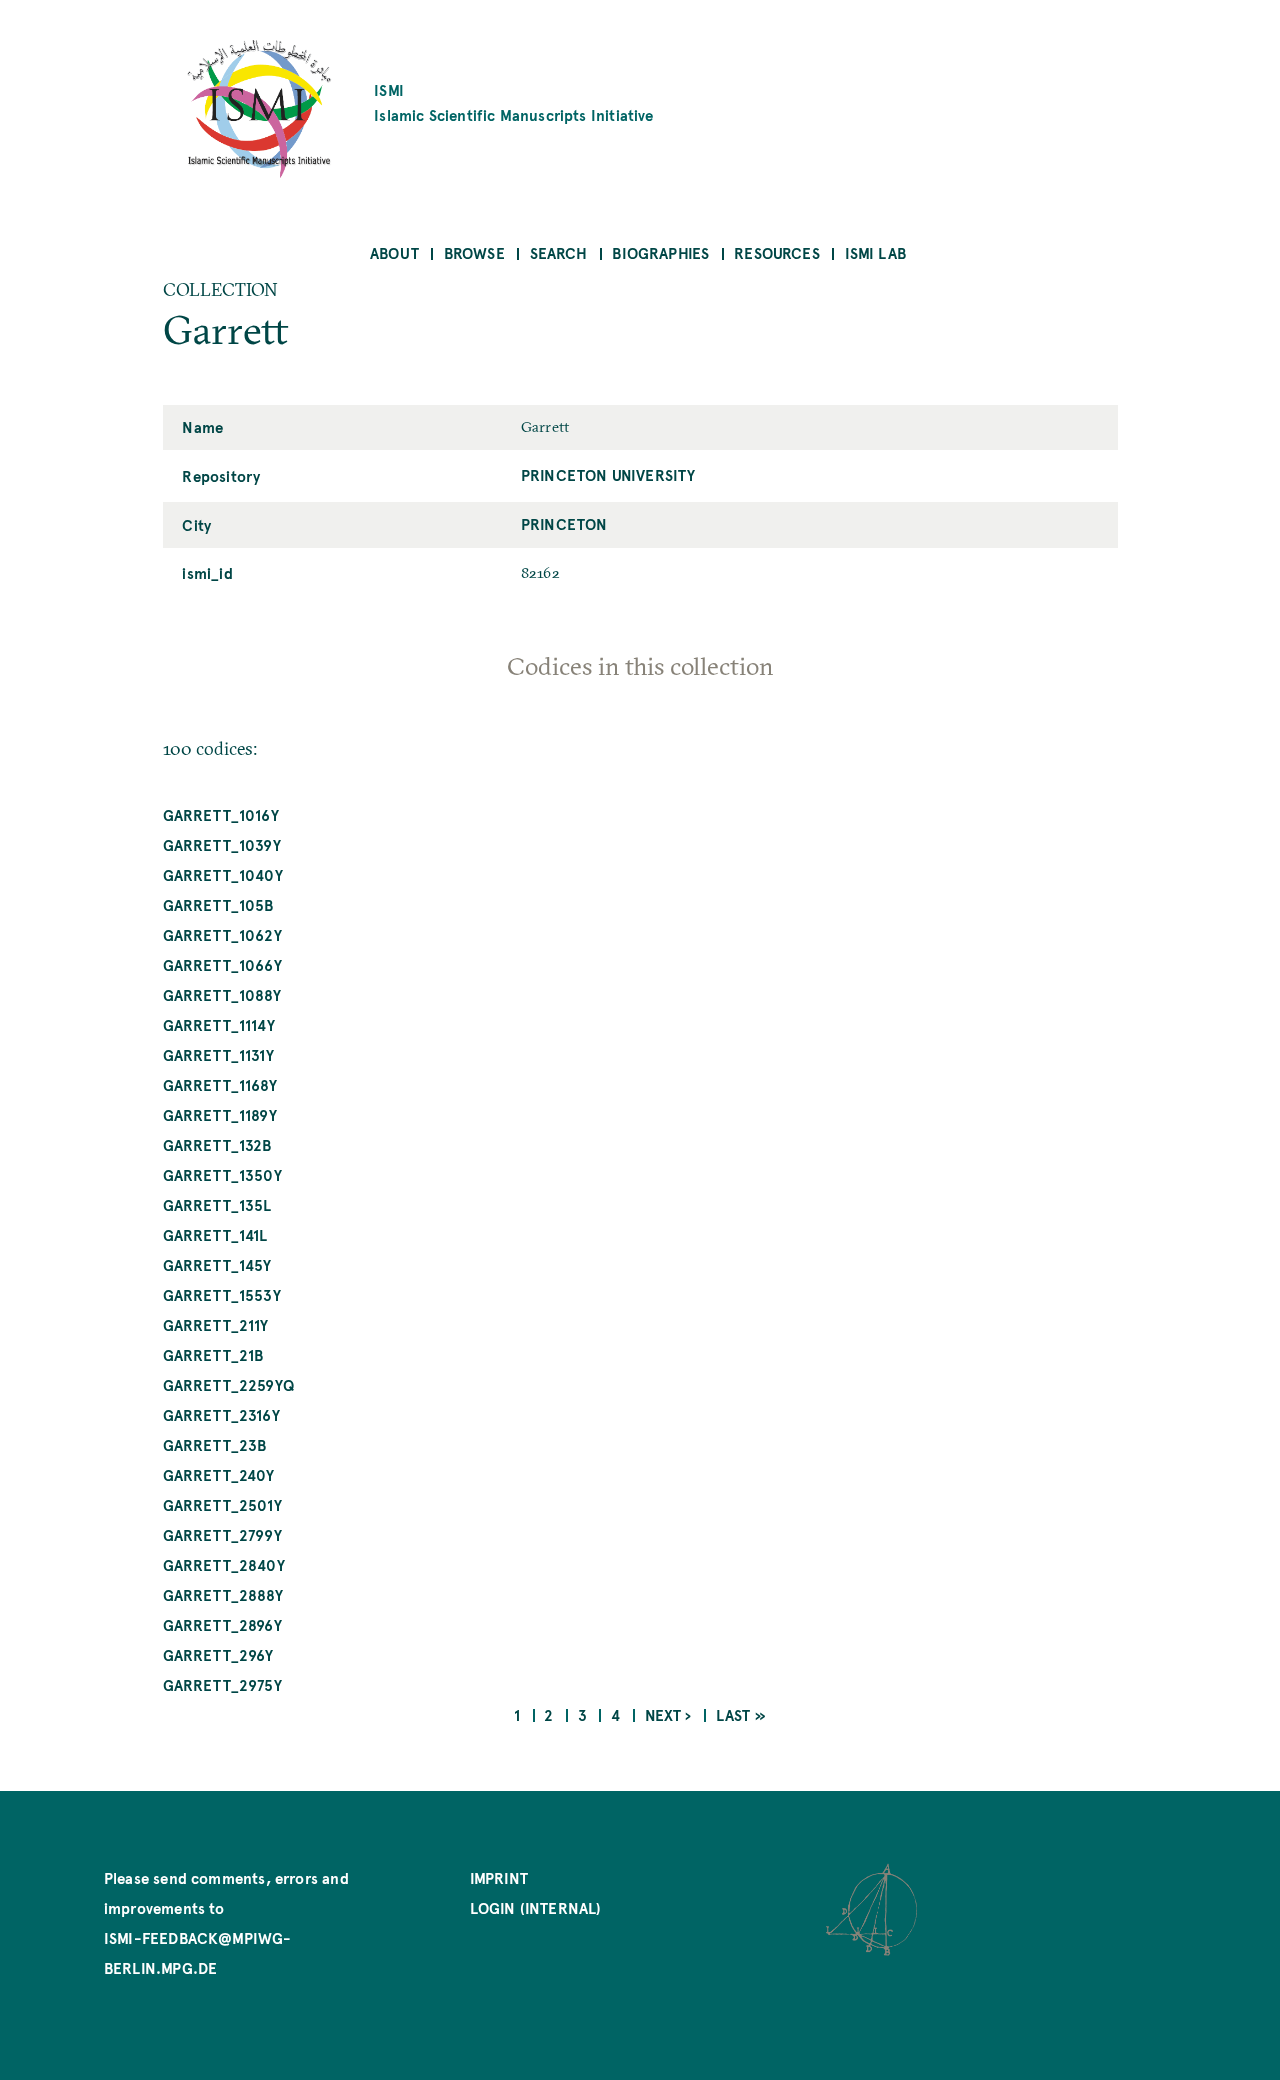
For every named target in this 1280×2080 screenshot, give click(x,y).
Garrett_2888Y (223, 1594)
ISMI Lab (875, 252)
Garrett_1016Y (221, 814)
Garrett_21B (213, 1354)
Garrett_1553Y (222, 1294)
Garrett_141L (215, 1234)
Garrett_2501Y (222, 1504)
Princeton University (608, 474)
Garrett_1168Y (220, 1084)
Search (559, 252)
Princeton (564, 523)
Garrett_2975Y (222, 1684)
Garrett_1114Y (219, 1024)
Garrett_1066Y (222, 964)
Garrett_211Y (216, 1324)
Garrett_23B (215, 1444)
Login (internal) (536, 1907)
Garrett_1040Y (223, 874)
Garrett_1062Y (222, 934)
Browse (474, 252)
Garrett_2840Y (224, 1564)
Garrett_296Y (218, 1654)
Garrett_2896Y (222, 1624)
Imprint (499, 1877)
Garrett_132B (217, 1144)
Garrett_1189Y (220, 1114)
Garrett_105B (218, 904)
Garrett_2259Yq (229, 1384)
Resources (777, 252)
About (394, 252)
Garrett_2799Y (222, 1534)
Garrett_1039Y (222, 844)
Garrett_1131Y (218, 1054)
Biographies (660, 252)
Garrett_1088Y (222, 994)
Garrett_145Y (217, 1264)
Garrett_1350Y (222, 1174)
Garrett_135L (217, 1204)
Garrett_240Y (219, 1474)
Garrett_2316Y (221, 1414)
